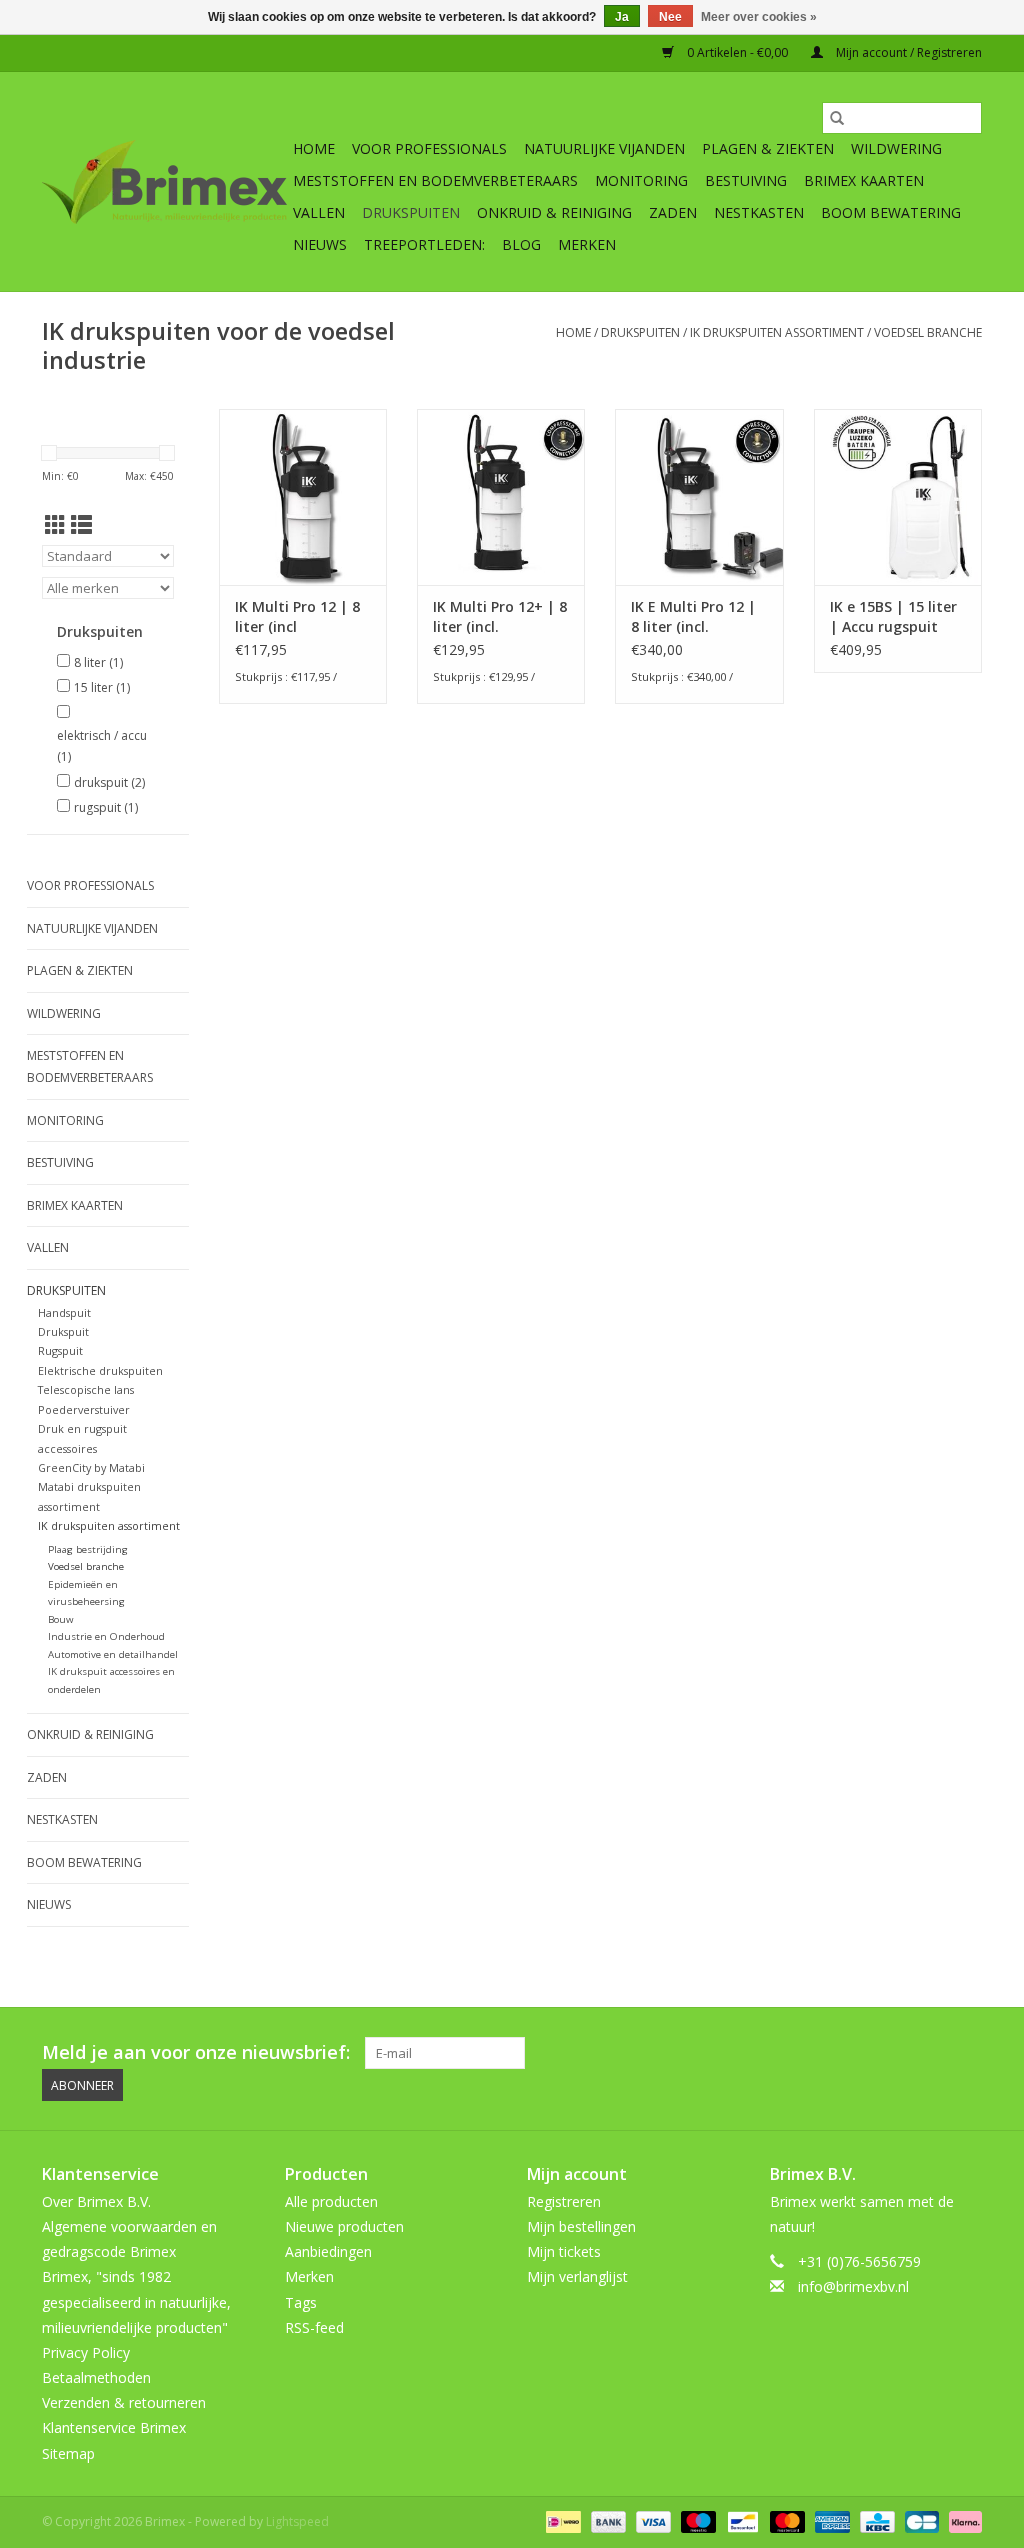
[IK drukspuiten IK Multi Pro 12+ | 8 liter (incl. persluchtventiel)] (501, 497)
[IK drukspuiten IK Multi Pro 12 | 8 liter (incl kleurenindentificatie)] (303, 497)
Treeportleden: (424, 244)
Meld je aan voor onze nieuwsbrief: (196, 2052)
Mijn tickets (564, 2251)
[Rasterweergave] (55, 525)
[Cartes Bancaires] (920, 2520)
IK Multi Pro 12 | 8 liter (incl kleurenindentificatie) (303, 617)
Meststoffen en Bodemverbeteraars (435, 180)
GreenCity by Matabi (91, 1467)
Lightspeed (297, 2521)
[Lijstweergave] (81, 525)
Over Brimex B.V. (96, 2201)
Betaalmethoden (96, 2377)
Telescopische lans (86, 1389)
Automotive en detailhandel (113, 1654)
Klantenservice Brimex (114, 2427)
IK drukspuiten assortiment (777, 332)
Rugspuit (60, 1350)
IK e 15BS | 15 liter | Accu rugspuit (893, 616)
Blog (521, 244)
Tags (301, 2302)
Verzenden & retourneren (124, 2402)
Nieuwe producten (344, 2226)
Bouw (61, 1619)
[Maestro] (696, 2520)
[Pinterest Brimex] (858, 2053)
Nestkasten (759, 212)
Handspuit (64, 1312)
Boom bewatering (891, 212)
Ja (622, 17)
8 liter (98, 662)
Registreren (564, 2201)
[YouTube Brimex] (894, 2053)
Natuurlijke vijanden (604, 148)
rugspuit (106, 807)
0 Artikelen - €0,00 (737, 52)
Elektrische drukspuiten (100, 1370)
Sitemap (68, 2453)
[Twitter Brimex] (822, 2053)
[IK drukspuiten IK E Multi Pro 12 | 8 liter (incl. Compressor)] (699, 497)
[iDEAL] (561, 2520)
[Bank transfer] (606, 2520)
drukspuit (109, 782)
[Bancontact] (741, 2520)
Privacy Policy (86, 2352)
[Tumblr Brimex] (930, 2053)
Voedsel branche (928, 332)
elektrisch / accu (102, 746)
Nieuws (320, 244)
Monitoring (641, 180)
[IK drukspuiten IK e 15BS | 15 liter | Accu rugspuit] (898, 497)
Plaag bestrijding (88, 1549)
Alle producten (331, 2201)
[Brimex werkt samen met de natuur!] (164, 182)
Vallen (319, 212)
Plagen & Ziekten (768, 148)
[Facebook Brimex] (786, 2053)
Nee (670, 17)
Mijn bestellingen (581, 2226)
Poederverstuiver (84, 1409)
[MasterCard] (785, 2520)
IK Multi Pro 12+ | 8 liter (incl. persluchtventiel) (500, 617)
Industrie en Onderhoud (106, 1636)
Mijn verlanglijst (577, 2276)
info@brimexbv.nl (853, 2286)
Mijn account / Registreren (907, 52)
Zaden (673, 212)
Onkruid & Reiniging (554, 212)
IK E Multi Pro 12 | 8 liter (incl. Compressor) (693, 617)
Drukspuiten (411, 212)
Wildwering (896, 148)
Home (314, 148)
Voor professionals (429, 148)
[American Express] (830, 2520)
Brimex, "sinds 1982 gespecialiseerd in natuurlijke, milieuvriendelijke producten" (136, 2301)
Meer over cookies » (759, 17)
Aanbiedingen (328, 2251)
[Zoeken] (837, 118)
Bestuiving (746, 180)
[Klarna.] (962, 2520)
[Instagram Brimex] (966, 2053)
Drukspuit (63, 1331)
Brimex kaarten (864, 180)
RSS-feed (314, 2327)
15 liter (102, 687)
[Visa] (651, 2520)
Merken (587, 244)
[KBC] (875, 2520)
